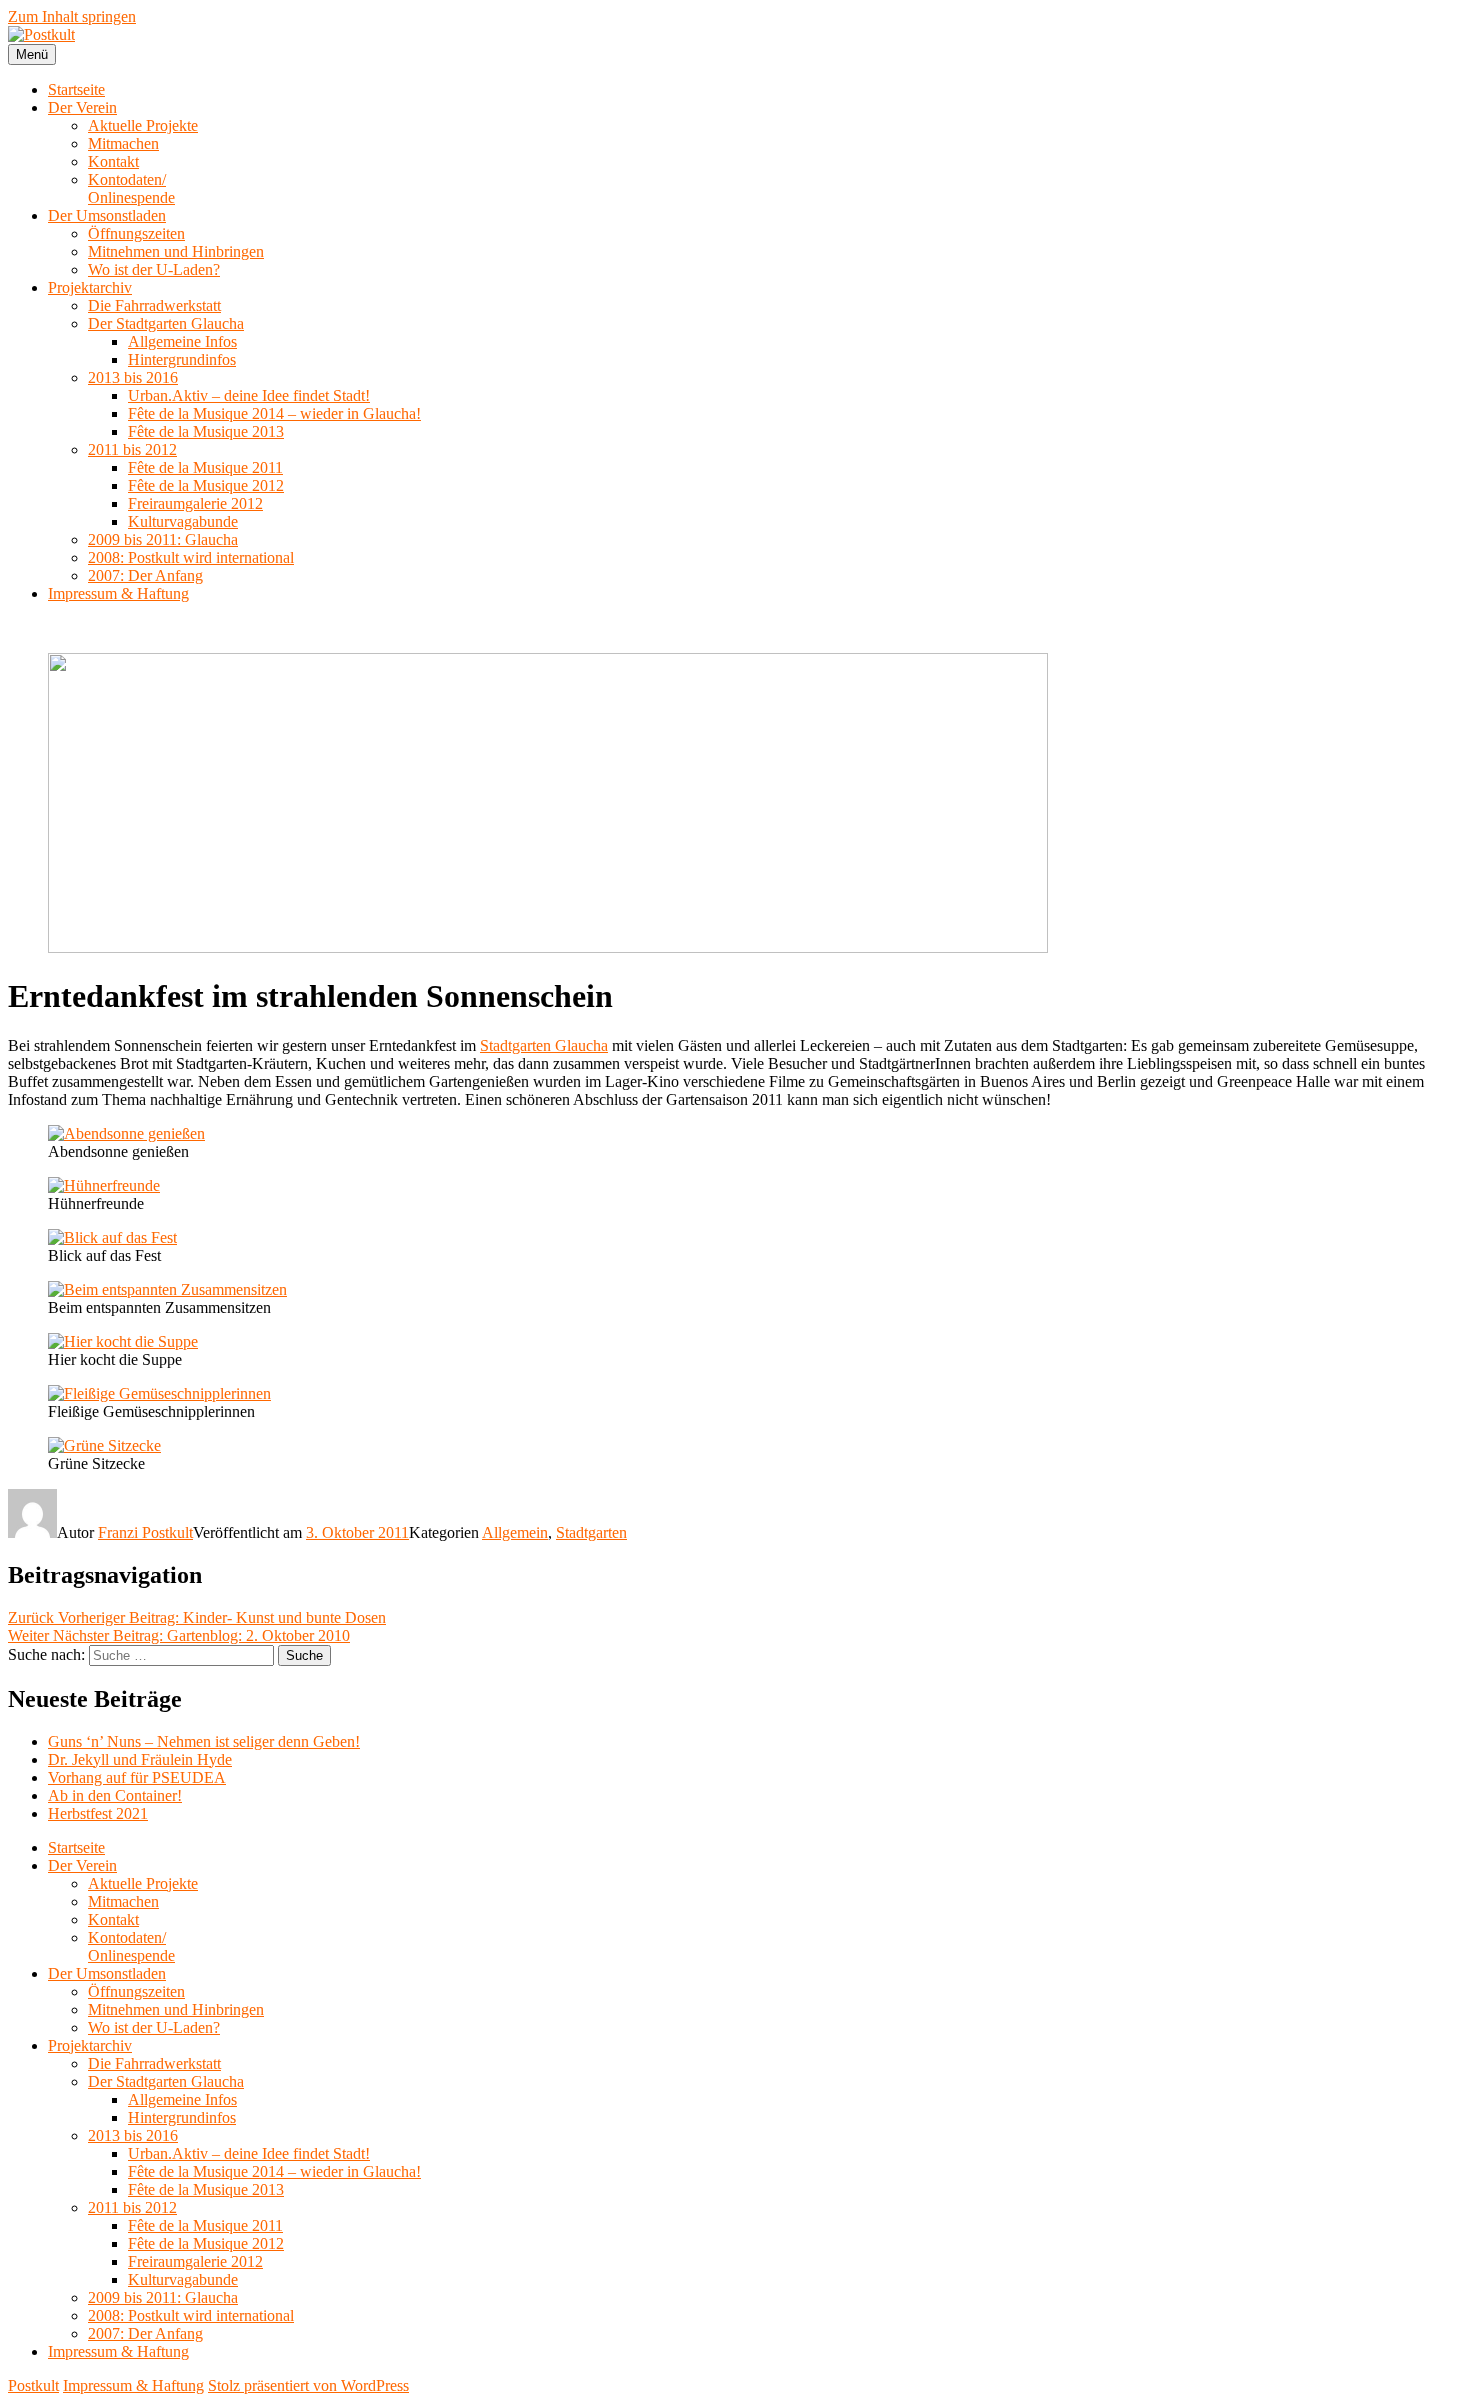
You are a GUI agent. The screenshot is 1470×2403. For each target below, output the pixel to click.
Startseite (76, 89)
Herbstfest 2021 (98, 1813)
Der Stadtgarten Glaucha (166, 323)
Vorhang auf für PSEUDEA (137, 1777)
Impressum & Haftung (118, 593)
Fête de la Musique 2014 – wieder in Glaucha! (274, 413)
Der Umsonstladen (107, 215)
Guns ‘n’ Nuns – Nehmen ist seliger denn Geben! (204, 1741)
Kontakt (113, 161)
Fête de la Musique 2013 (206, 431)
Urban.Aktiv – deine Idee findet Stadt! (249, 395)
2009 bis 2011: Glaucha (163, 539)
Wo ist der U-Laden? (154, 269)
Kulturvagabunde (183, 521)
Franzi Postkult (145, 1532)
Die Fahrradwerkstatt (154, 305)
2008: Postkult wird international (191, 557)
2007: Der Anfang (145, 575)
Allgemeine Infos (182, 341)
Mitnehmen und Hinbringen (176, 251)
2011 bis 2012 (132, 449)
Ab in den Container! (115, 1795)
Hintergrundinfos (182, 359)
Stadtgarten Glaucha (544, 1045)
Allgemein (515, 1532)
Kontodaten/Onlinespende (131, 188)
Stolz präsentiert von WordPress (308, 2385)
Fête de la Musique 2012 (206, 485)
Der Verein (82, 107)
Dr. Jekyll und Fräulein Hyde (140, 1759)
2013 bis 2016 (133, 377)
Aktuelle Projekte (143, 125)
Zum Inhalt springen (72, 16)
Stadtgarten (591, 1532)
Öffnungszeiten (136, 233)
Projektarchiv (90, 287)
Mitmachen (123, 143)
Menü (32, 54)
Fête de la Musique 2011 (205, 467)
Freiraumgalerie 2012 (195, 503)
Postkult (33, 2385)
